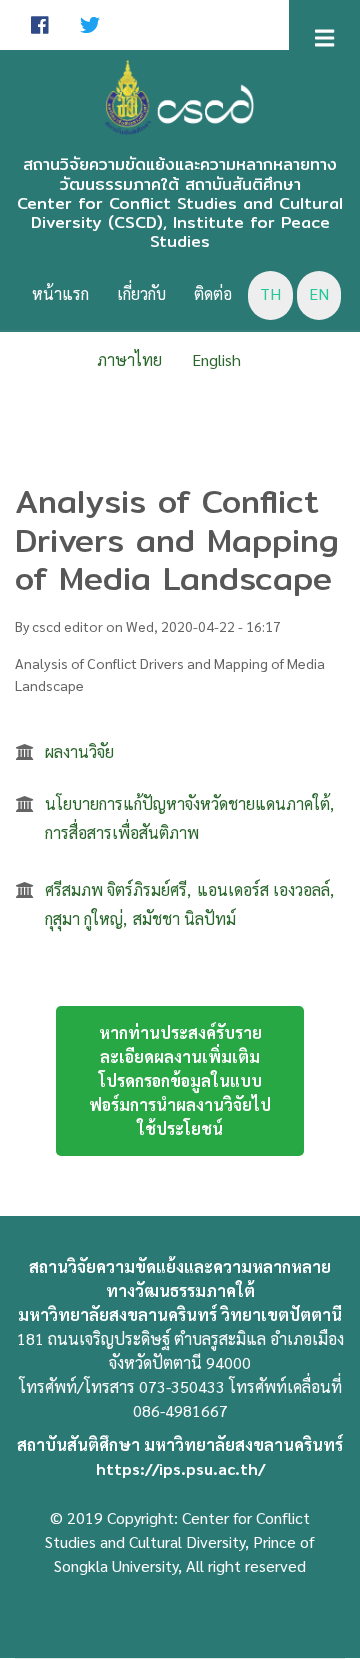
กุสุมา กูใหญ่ (84, 918)
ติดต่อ (213, 293)
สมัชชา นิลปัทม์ (184, 918)
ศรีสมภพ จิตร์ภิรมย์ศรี (116, 889)
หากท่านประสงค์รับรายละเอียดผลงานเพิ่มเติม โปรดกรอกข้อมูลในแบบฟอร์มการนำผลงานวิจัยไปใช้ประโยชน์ (180, 1080)
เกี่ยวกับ (141, 293)
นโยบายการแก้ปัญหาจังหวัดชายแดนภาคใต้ (187, 803)
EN (319, 293)
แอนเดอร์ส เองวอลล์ (263, 889)
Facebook (40, 25)
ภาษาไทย (129, 359)
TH (270, 293)
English (216, 359)
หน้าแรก (60, 293)
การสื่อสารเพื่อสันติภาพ (122, 832)
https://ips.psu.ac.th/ (180, 1468)
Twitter (90, 25)
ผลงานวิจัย (79, 751)
